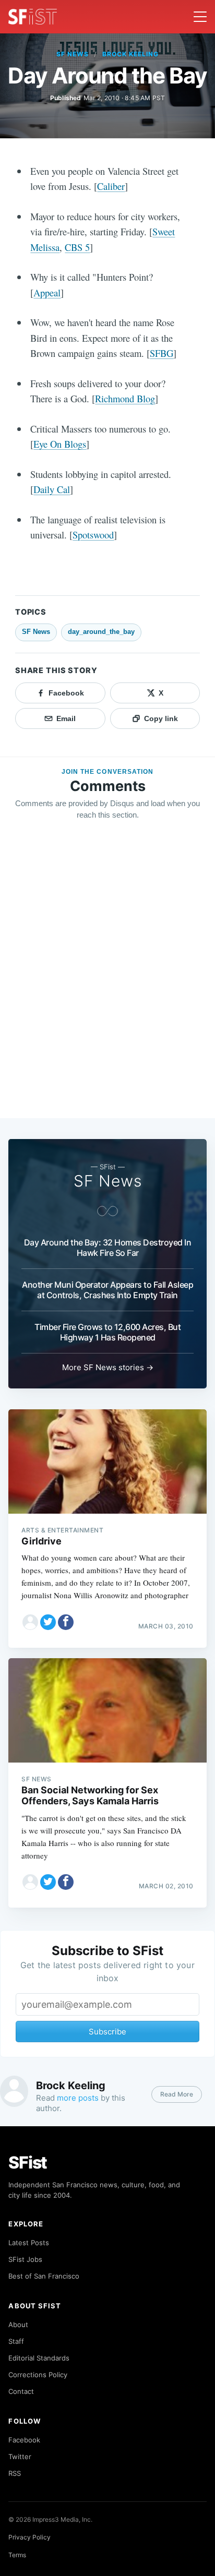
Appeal (47, 292)
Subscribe (107, 2032)
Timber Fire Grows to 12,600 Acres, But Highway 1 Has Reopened (107, 1332)
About (18, 2325)
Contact (21, 2391)
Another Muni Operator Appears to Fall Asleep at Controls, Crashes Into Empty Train (107, 1290)
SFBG (162, 353)
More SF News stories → (108, 1367)
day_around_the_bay (101, 632)
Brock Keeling (130, 54)
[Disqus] (107, 979)
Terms (17, 2555)
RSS (15, 2473)
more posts (78, 2098)
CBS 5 (77, 247)
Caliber (111, 186)
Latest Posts (29, 2243)
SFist (28, 2162)
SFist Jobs (25, 2259)
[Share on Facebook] (66, 1622)
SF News (73, 54)
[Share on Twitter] (48, 1622)
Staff (16, 2341)
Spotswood (93, 535)
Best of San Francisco (44, 2276)
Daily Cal (52, 489)
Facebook (24, 2440)
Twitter (20, 2457)
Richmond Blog (125, 398)
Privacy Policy (29, 2537)
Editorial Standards (39, 2358)
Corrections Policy (38, 2375)
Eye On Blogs (60, 444)
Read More (177, 2094)
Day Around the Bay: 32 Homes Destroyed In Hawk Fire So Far (108, 1248)
